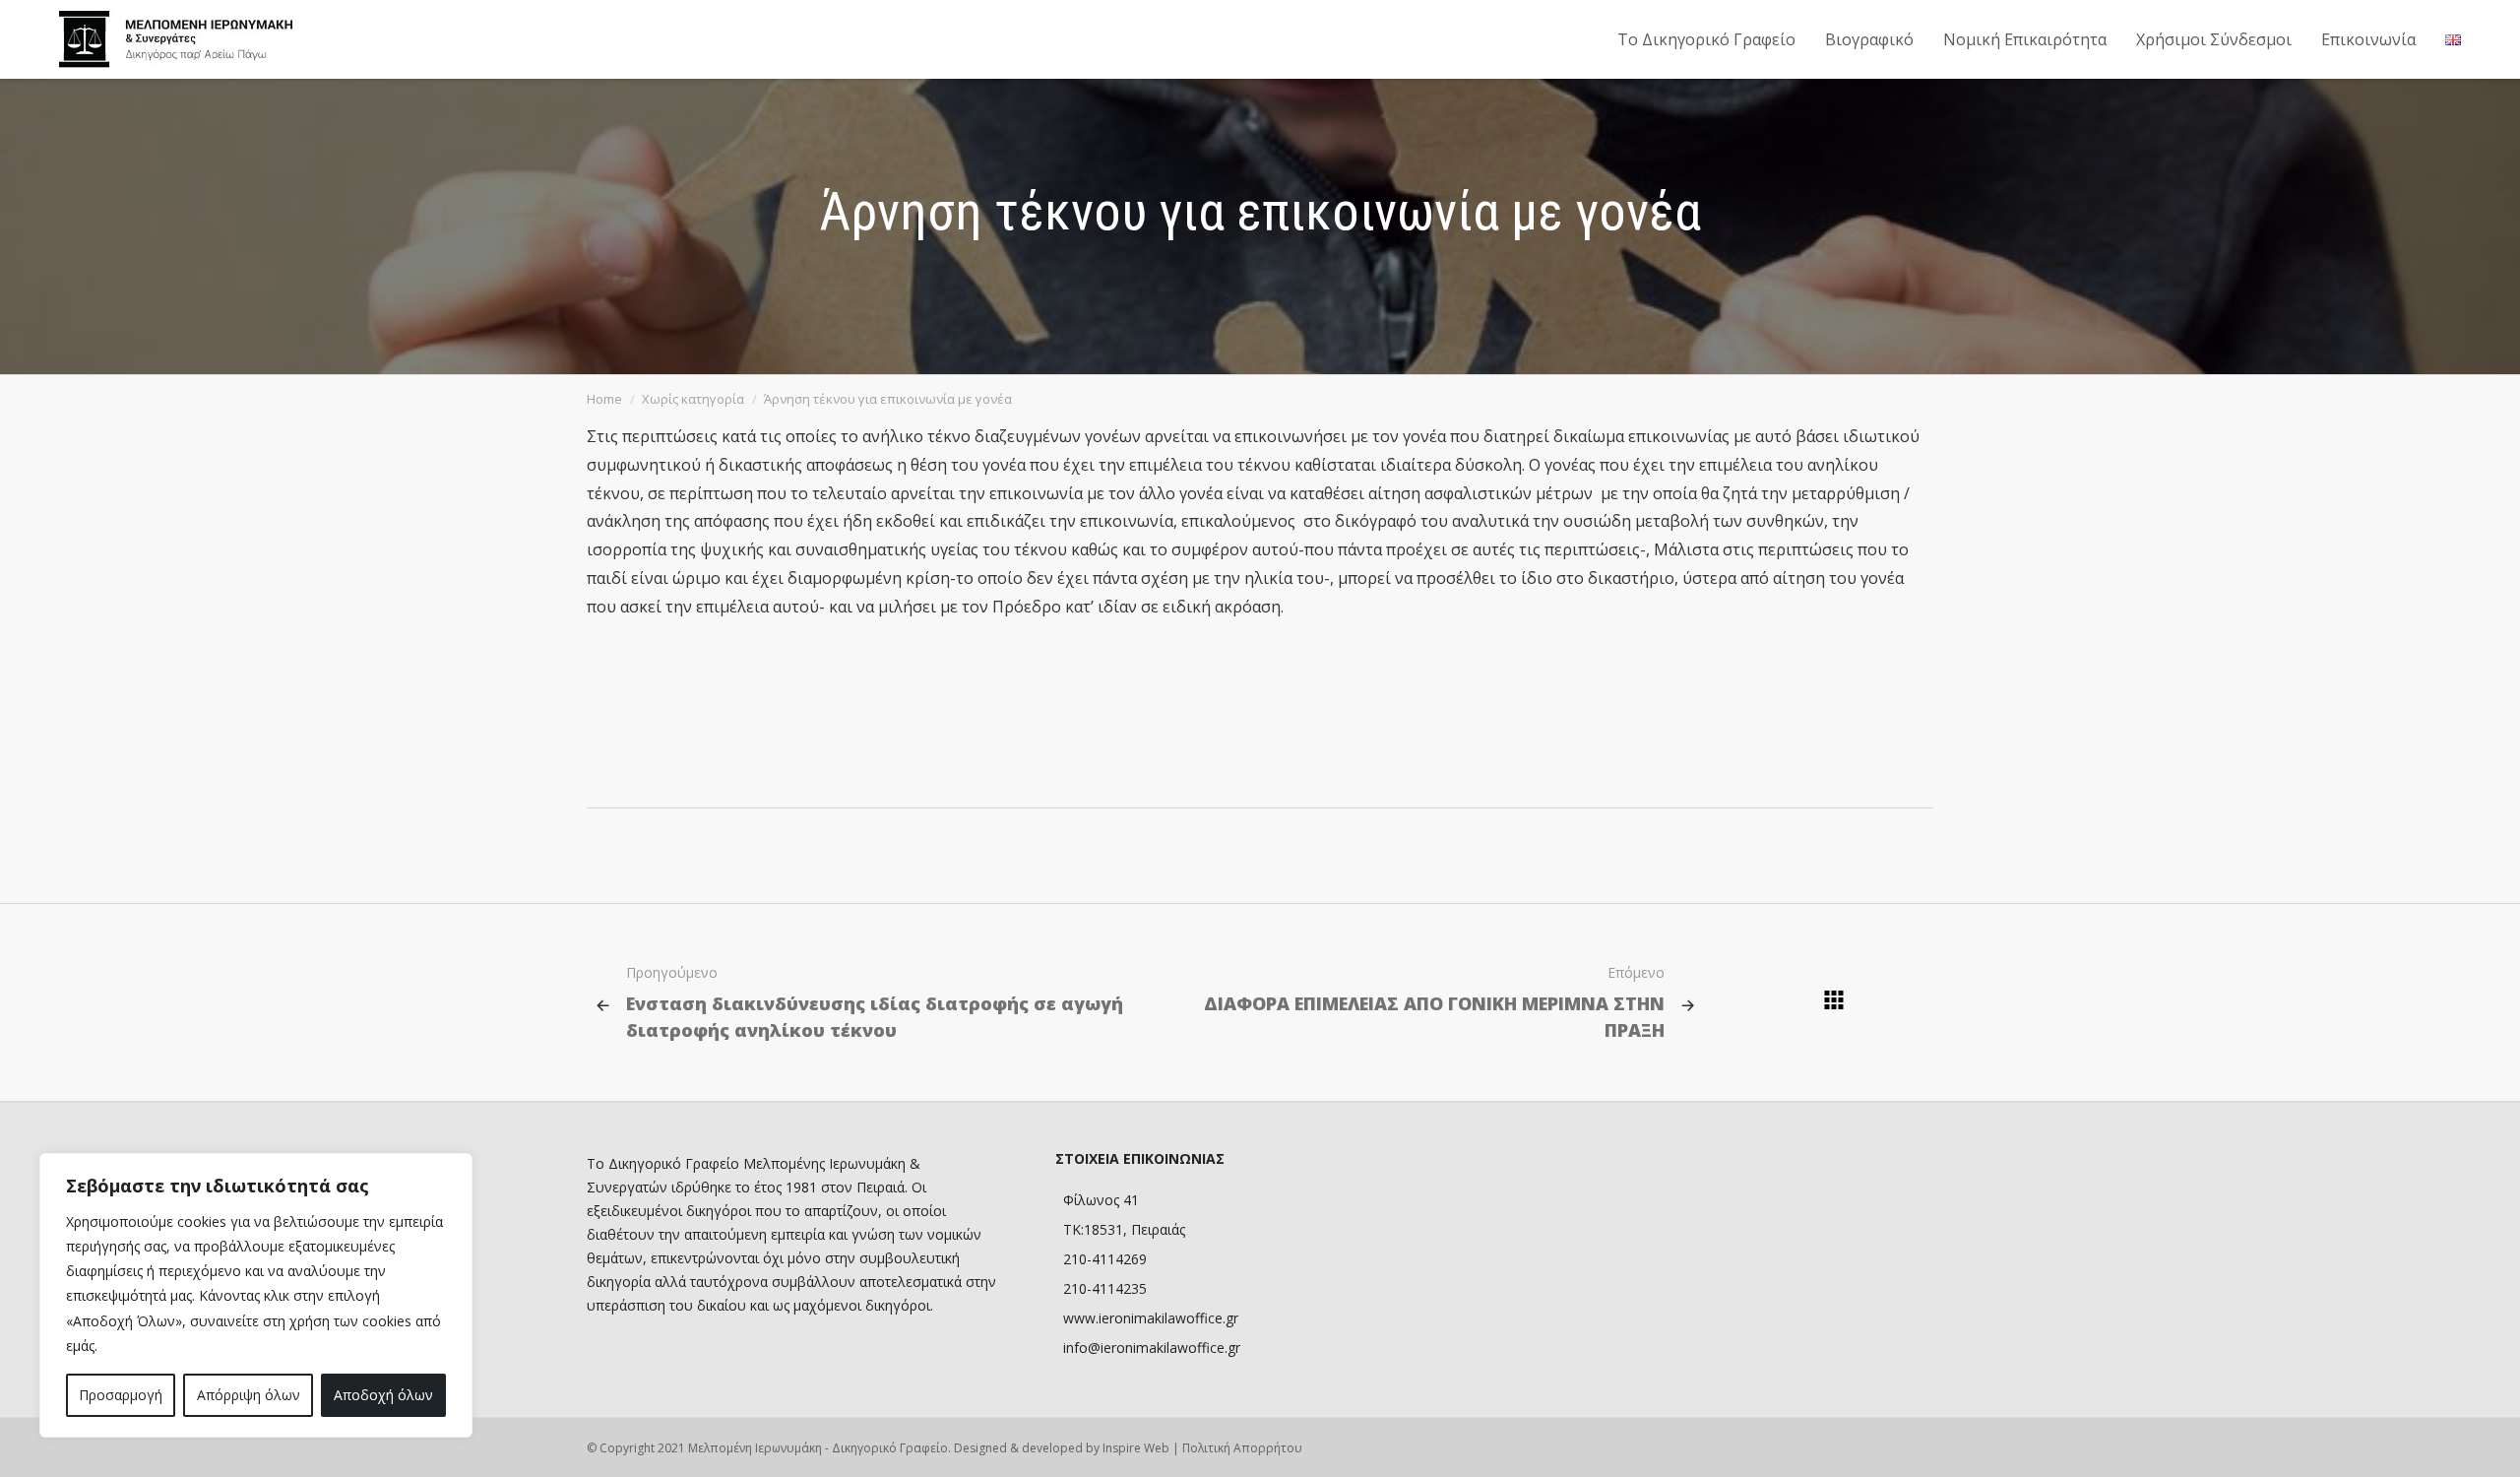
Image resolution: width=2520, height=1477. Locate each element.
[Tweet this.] (1786, 779)
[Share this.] (1727, 779)
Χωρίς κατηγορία (693, 399)
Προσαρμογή (121, 1395)
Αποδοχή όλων (383, 1395)
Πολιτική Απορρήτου (1242, 1448)
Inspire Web (1136, 1448)
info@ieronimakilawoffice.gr (1152, 1348)
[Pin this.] (1845, 779)
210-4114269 (1105, 1259)
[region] (256, 1295)
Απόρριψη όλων (249, 1395)
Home (604, 399)
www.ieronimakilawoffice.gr (1151, 1318)
